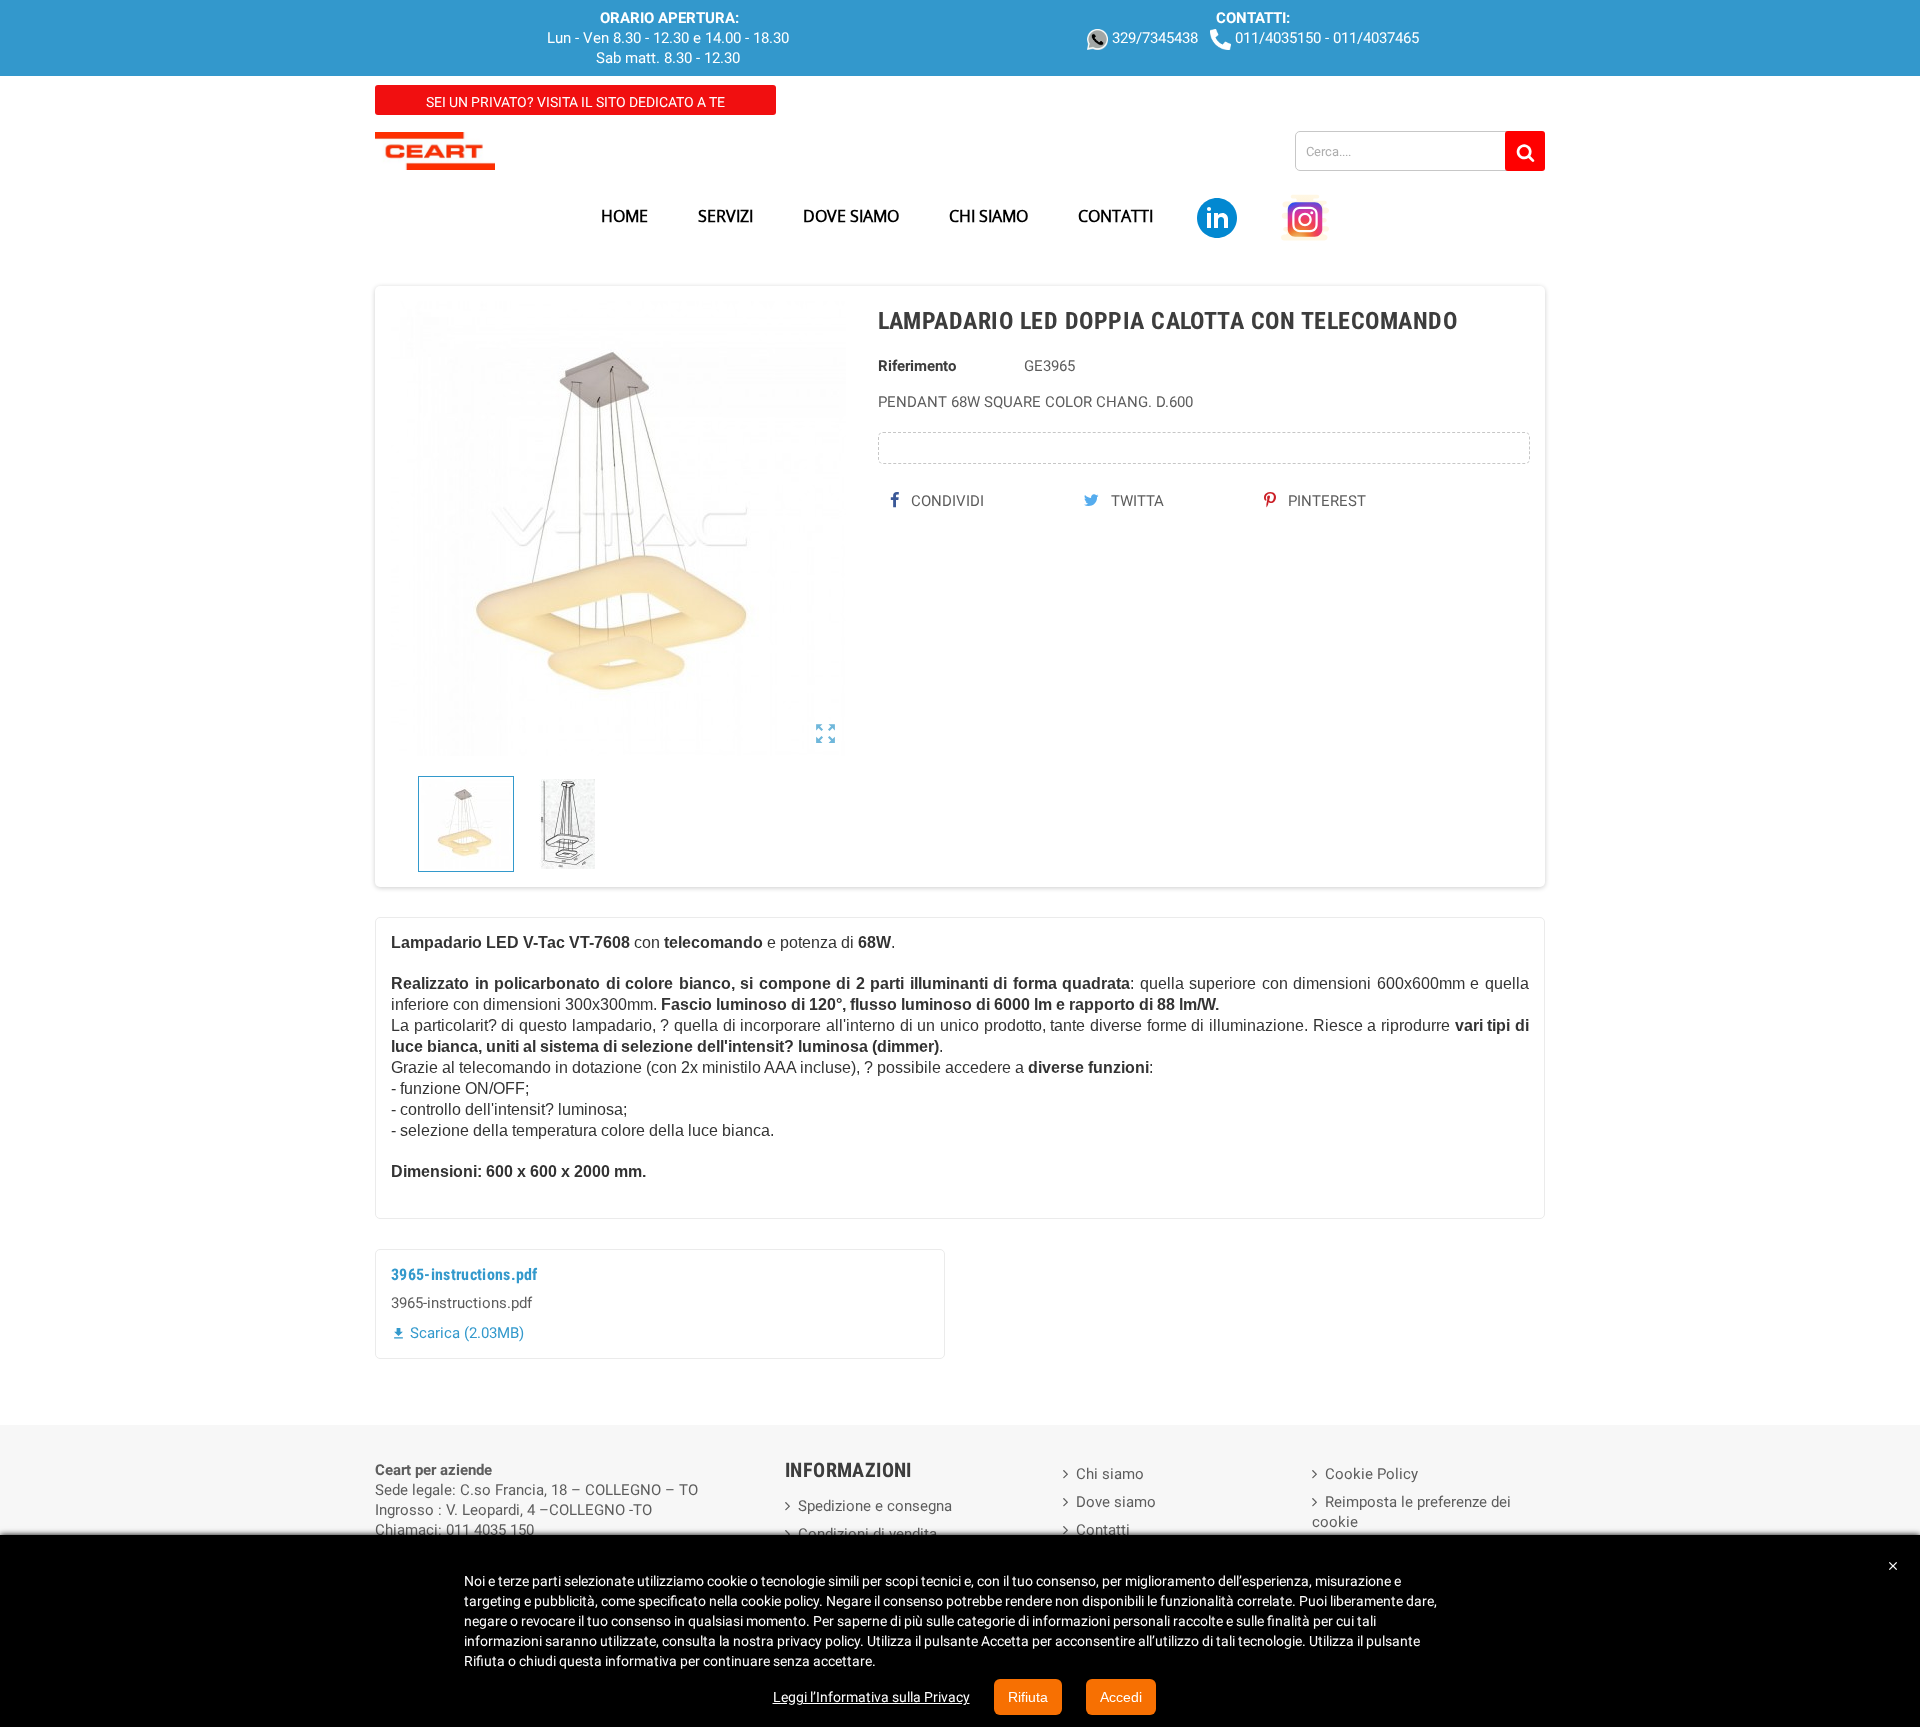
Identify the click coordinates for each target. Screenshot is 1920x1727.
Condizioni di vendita (867, 1534)
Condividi (945, 501)
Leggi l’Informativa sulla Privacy (871, 1697)
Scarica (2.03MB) (457, 1333)
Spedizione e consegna (875, 1506)
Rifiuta (1028, 1697)
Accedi (1121, 1697)
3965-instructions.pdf (464, 1274)
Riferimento (917, 366)
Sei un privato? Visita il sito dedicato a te (575, 102)
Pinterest (1325, 501)
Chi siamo (1110, 1474)
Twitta (1135, 501)
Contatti (1103, 1530)
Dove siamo (1116, 1502)
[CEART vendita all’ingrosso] (435, 150)
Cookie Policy (1371, 1474)
